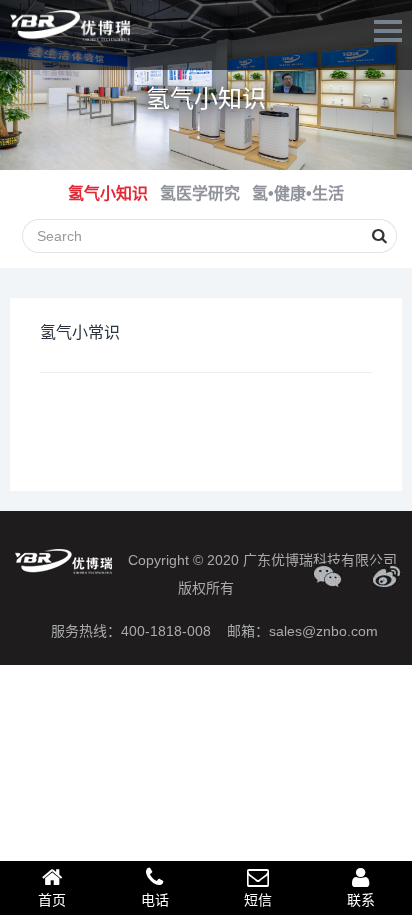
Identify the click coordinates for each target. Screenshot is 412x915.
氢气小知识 (206, 98)
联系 (361, 900)
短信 (258, 900)
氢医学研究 (200, 193)
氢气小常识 (80, 332)
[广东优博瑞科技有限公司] (70, 25)
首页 (52, 900)
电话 (155, 900)
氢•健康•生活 (298, 193)
